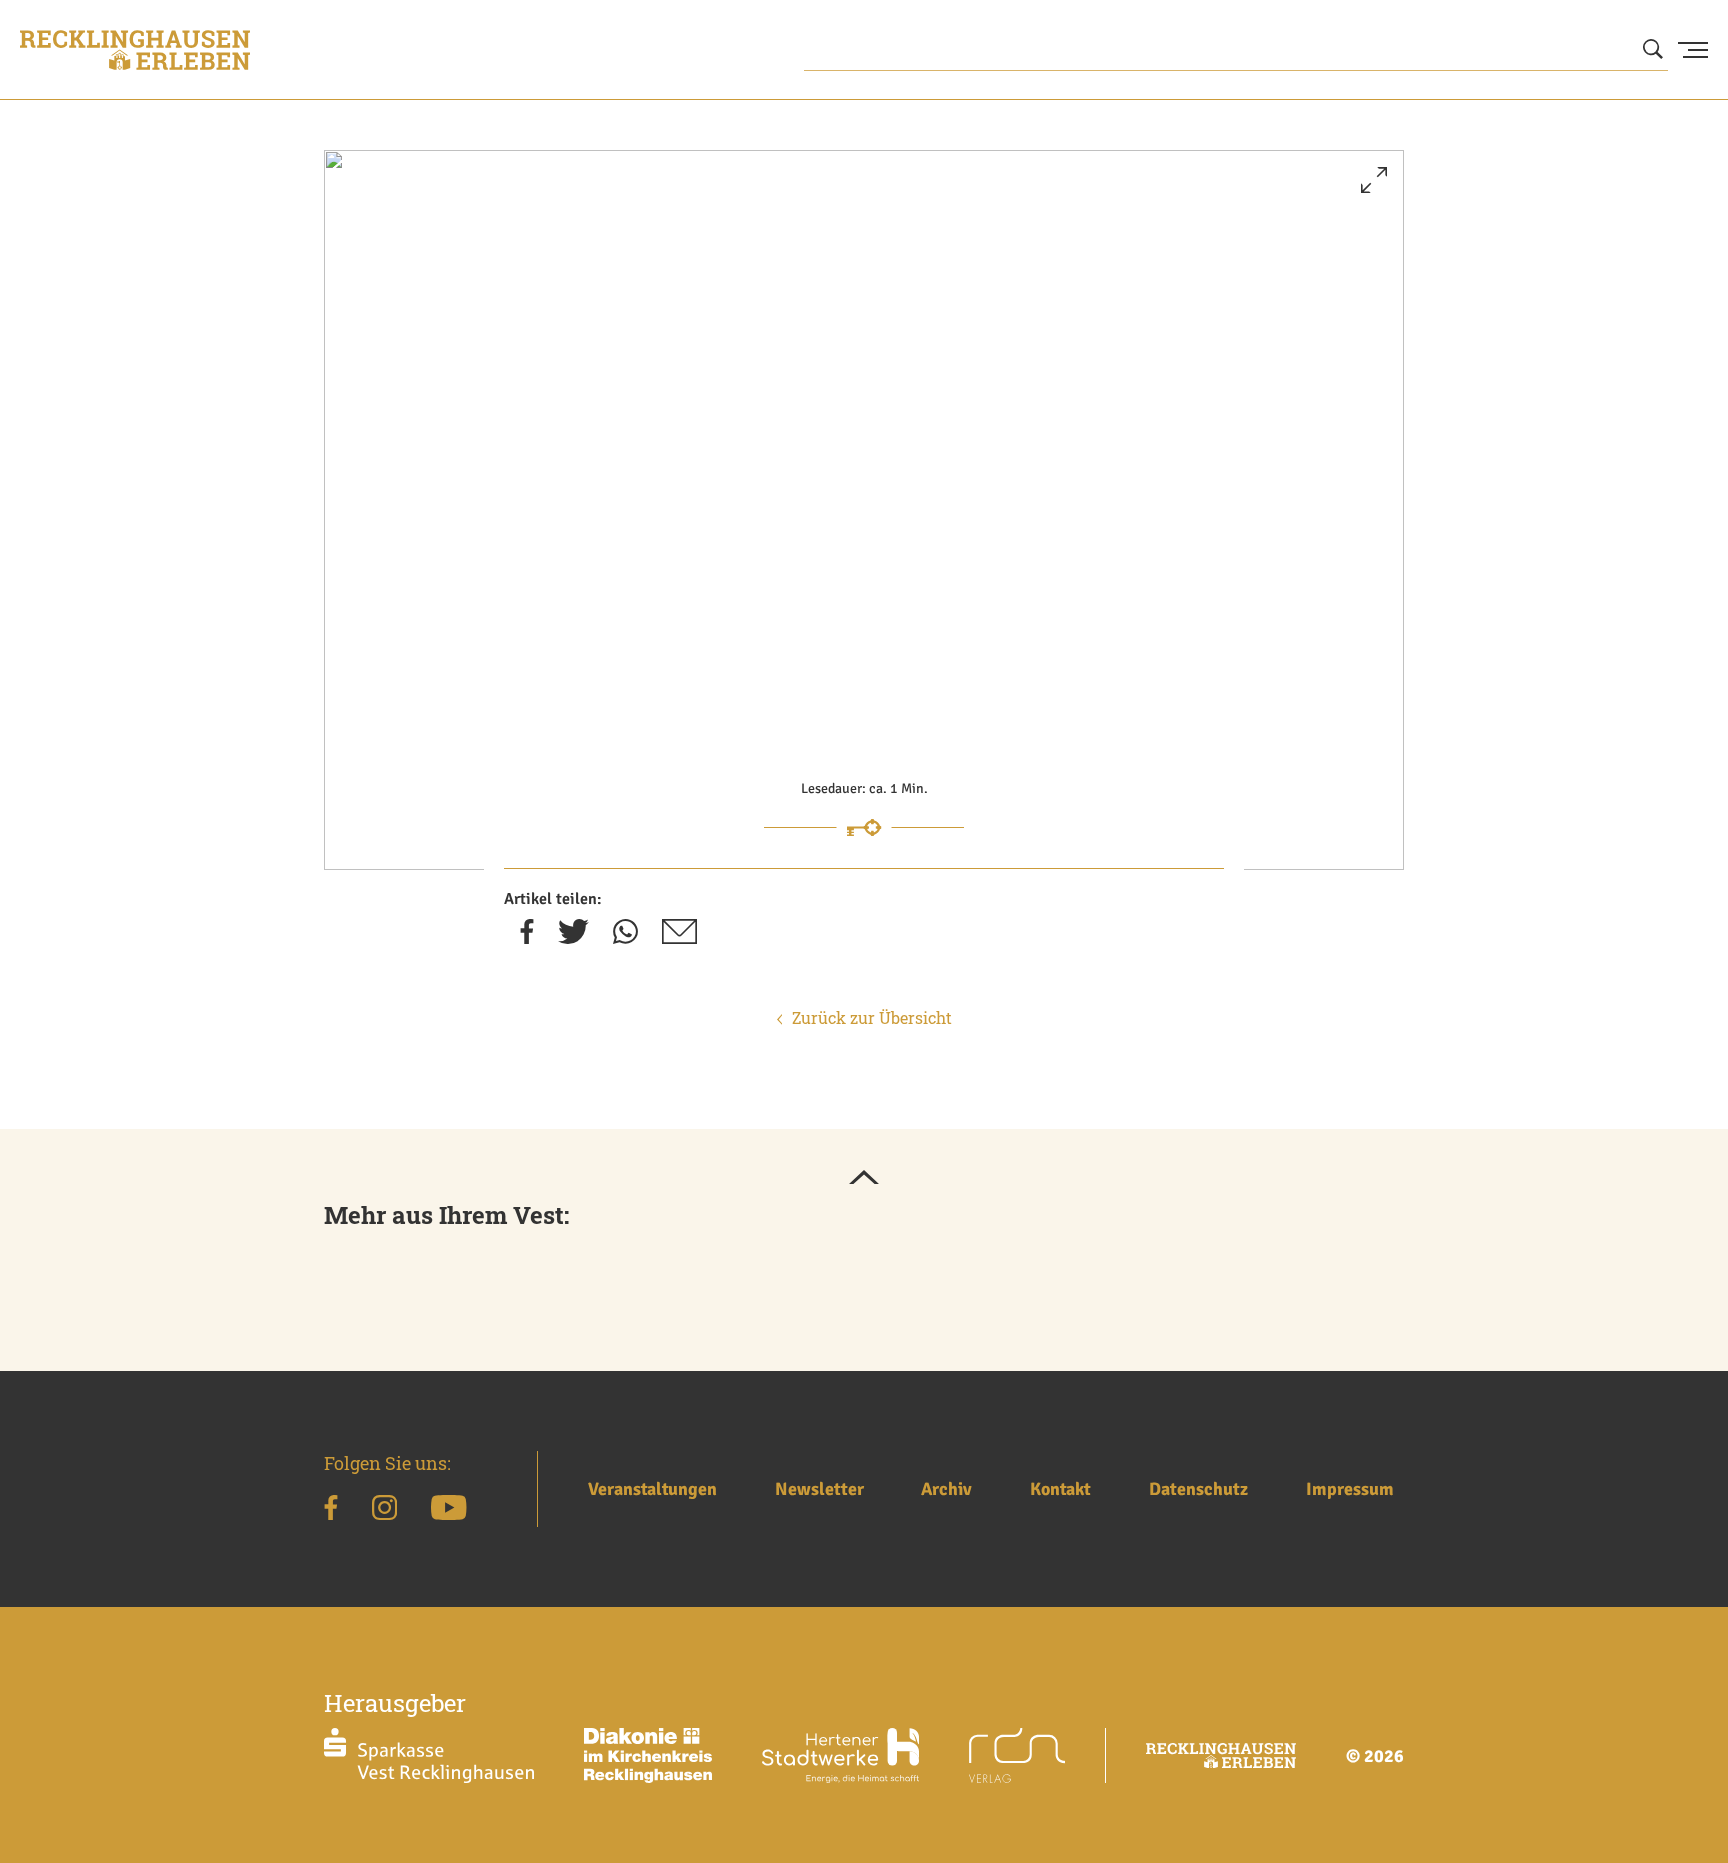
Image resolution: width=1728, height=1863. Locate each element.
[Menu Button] (1693, 50)
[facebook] (527, 938)
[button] (1374, 188)
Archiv (946, 1489)
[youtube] (448, 1511)
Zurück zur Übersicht (872, 1017)
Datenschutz (1198, 1489)
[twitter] (573, 938)
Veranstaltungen (652, 1489)
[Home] (135, 50)
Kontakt (1060, 1489)
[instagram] (384, 1511)
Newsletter (819, 1489)
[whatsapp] (625, 938)
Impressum (1350, 1489)
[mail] (679, 938)
